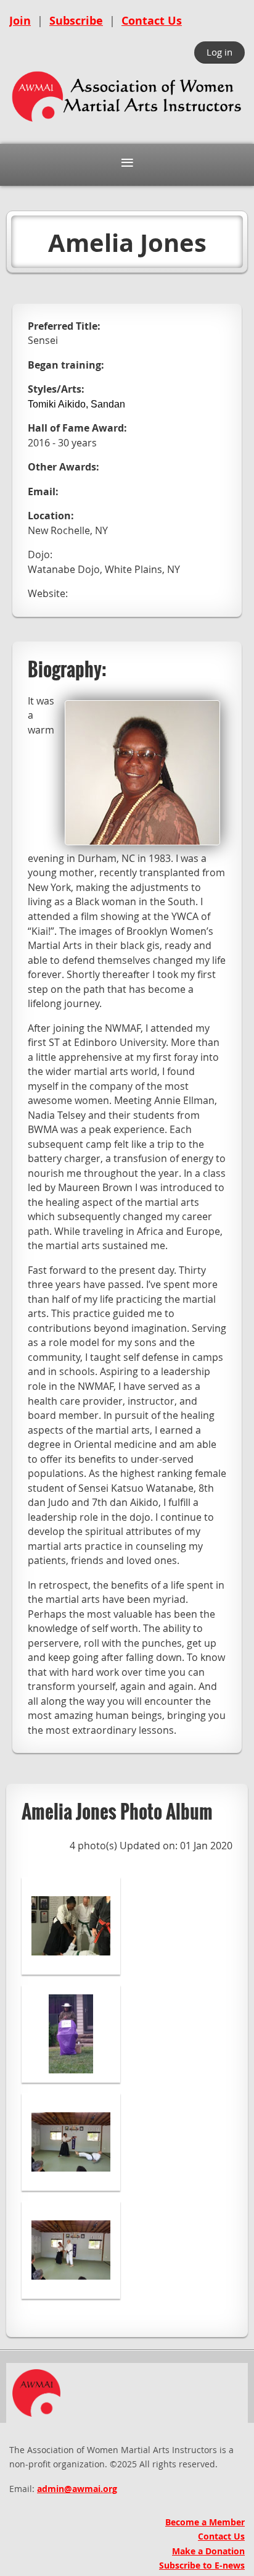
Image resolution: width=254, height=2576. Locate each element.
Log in (219, 52)
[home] (127, 123)
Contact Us (152, 21)
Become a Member (205, 2522)
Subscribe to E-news (202, 2565)
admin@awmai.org (77, 2489)
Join (20, 21)
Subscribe (76, 21)
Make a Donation (208, 2551)
